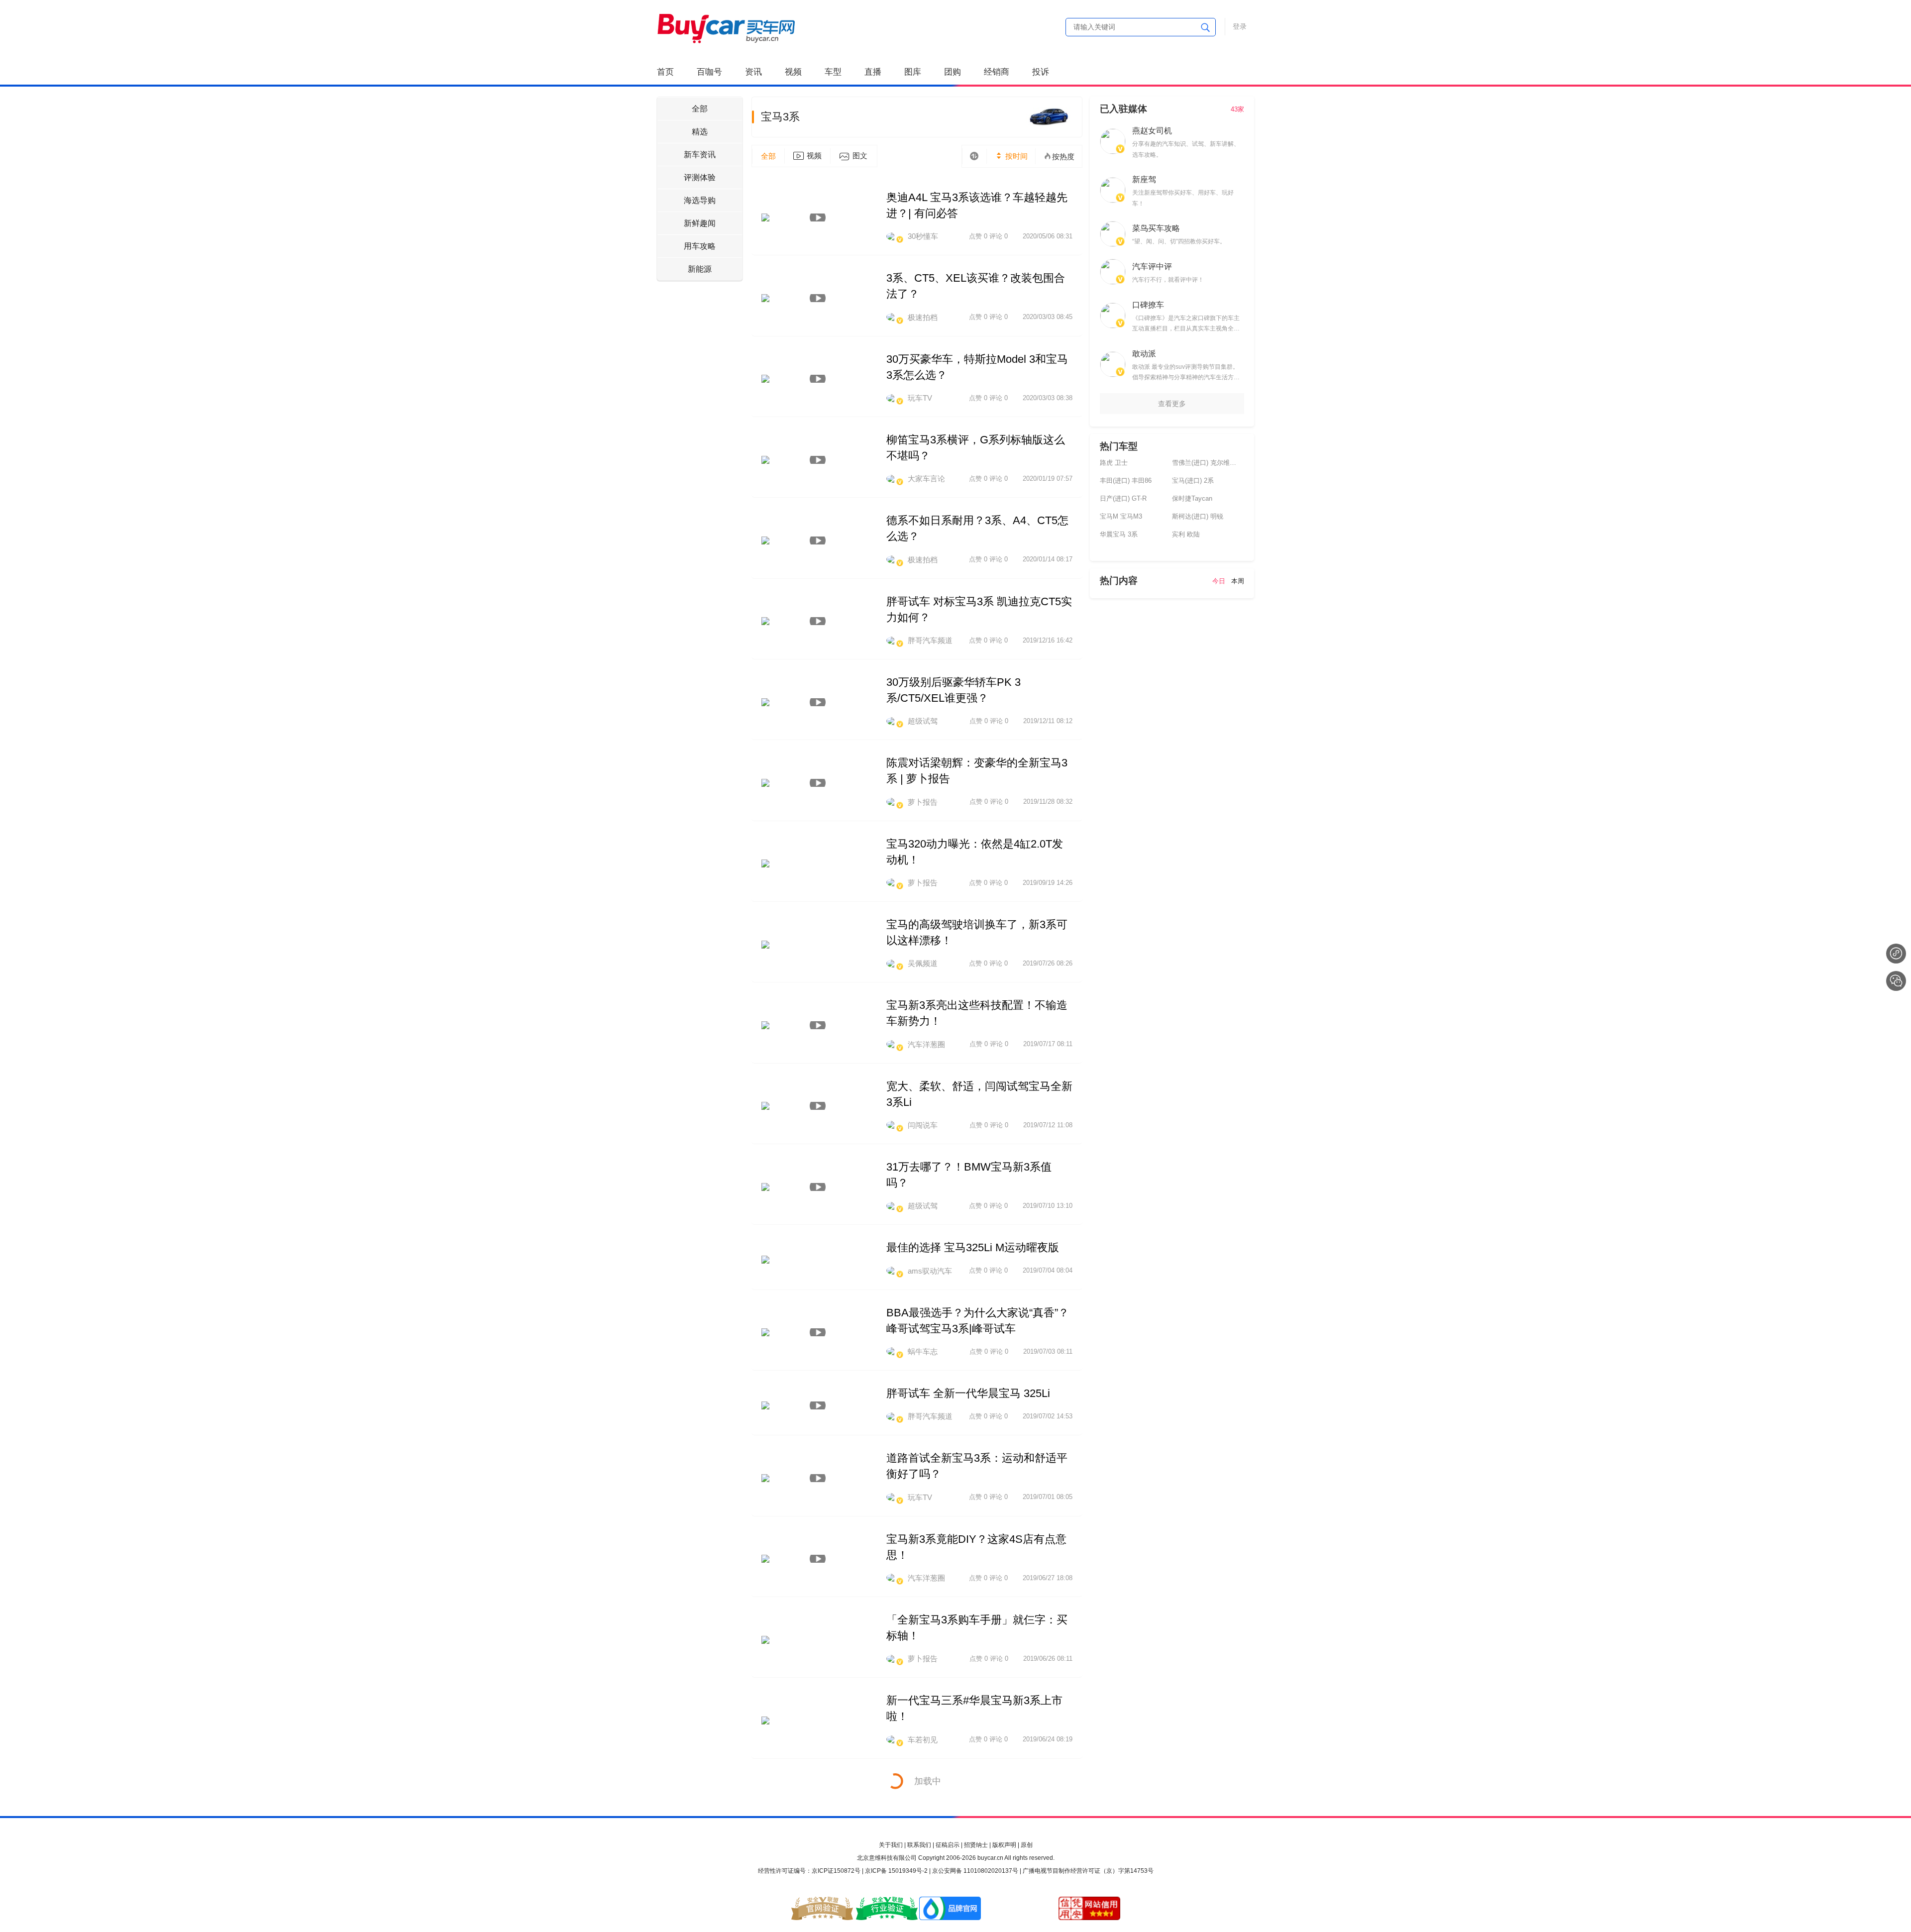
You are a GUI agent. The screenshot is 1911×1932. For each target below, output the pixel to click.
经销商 (997, 72)
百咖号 (709, 72)
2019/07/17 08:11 (1048, 1044)
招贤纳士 (976, 1845)
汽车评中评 (1152, 267)
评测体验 (700, 177)
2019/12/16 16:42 (1048, 640)
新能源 (700, 269)
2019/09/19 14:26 (1048, 883)
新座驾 (1144, 179)
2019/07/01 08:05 (1048, 1497)
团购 (953, 72)
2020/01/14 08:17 (1048, 559)
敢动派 (1144, 354)
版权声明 (1004, 1845)
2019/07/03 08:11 (1048, 1351)
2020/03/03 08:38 (1048, 398)
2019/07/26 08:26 (1048, 963)
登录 (1240, 26)
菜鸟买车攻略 (1156, 228)
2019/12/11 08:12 (1048, 721)
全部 (700, 109)
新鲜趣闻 (700, 223)
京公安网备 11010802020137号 (975, 1871)
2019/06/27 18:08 (1048, 1578)
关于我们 (891, 1845)
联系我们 (919, 1845)
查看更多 (1172, 404)
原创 (1027, 1845)
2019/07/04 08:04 (1048, 1270)
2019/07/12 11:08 (1048, 1125)
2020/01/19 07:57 (1048, 479)
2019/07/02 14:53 (1048, 1416)
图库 (913, 72)
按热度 (1063, 157)
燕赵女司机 (1152, 131)
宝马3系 (780, 117)
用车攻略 (700, 246)
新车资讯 (700, 155)
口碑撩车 (1148, 305)
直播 (873, 72)
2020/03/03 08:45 (1048, 317)
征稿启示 (948, 1845)
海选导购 (700, 200)
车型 (833, 72)
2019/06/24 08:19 (1048, 1739)
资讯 (753, 72)
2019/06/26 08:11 (1048, 1659)
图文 (860, 156)
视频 (793, 72)
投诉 (1041, 72)
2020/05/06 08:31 (1048, 236)
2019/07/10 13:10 (1048, 1206)
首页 (665, 72)
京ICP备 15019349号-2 (896, 1871)
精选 (700, 132)
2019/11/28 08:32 (1048, 802)
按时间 (1015, 156)
